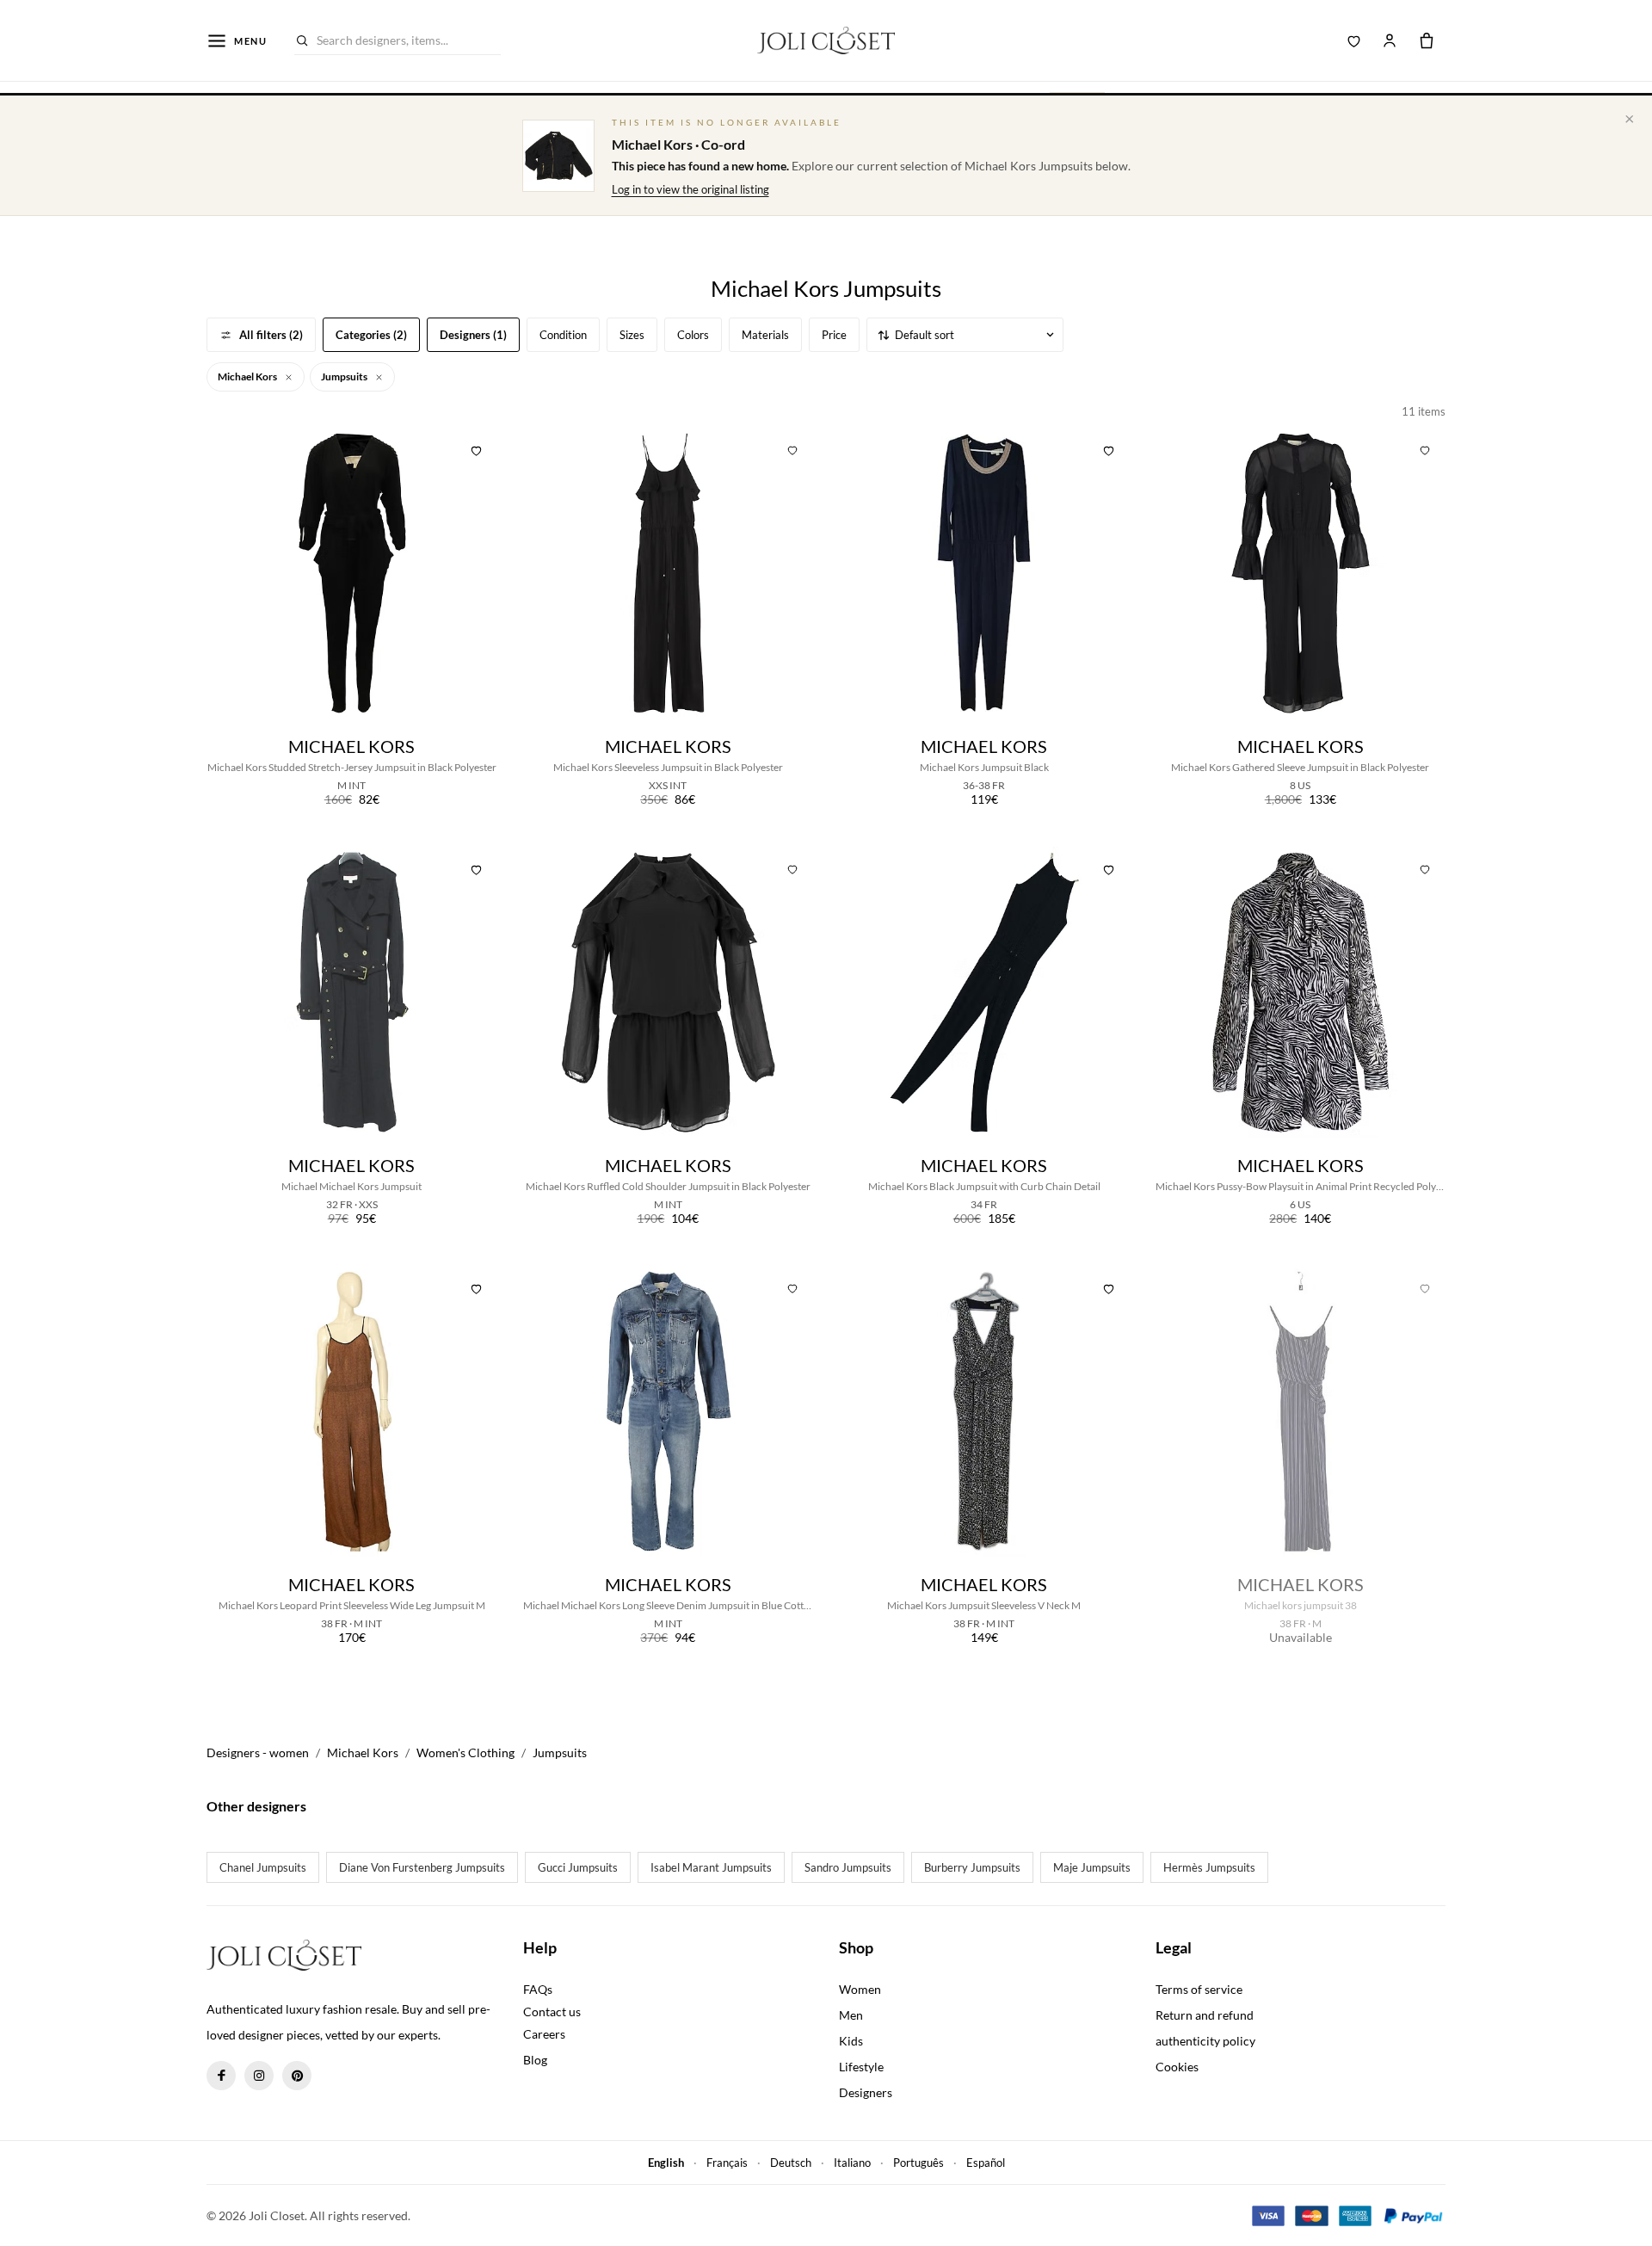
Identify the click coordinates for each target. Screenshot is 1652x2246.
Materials (765, 335)
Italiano (852, 2163)
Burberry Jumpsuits (972, 1867)
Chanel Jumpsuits (263, 1867)
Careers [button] (544, 2034)
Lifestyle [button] (861, 2067)
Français (727, 2163)
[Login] (1390, 40)
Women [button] (860, 1989)
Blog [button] (535, 2060)
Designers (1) (473, 335)
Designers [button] (866, 2092)
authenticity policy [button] (1205, 2041)
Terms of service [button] (1199, 1989)
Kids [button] (851, 2041)
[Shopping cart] (1427, 40)
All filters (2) (271, 335)
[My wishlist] (1354, 40)
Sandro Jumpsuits (848, 1867)
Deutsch (791, 2163)
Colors (693, 335)
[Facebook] (221, 2076)
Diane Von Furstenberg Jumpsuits (422, 1867)
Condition (563, 335)
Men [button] (851, 2015)
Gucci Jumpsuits (578, 1867)
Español (986, 2163)
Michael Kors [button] (248, 376)
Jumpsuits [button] (345, 376)
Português (918, 2163)
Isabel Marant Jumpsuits (711, 1867)
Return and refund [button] (1205, 2015)
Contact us (552, 2012)
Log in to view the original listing (690, 189)
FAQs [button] (538, 1989)
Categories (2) (371, 335)
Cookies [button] (1177, 2067)
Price (834, 335)
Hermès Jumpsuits (1209, 1867)
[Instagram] (259, 2076)
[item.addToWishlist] (477, 448)
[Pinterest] (297, 2076)
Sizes (632, 335)
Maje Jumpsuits (1092, 1867)
